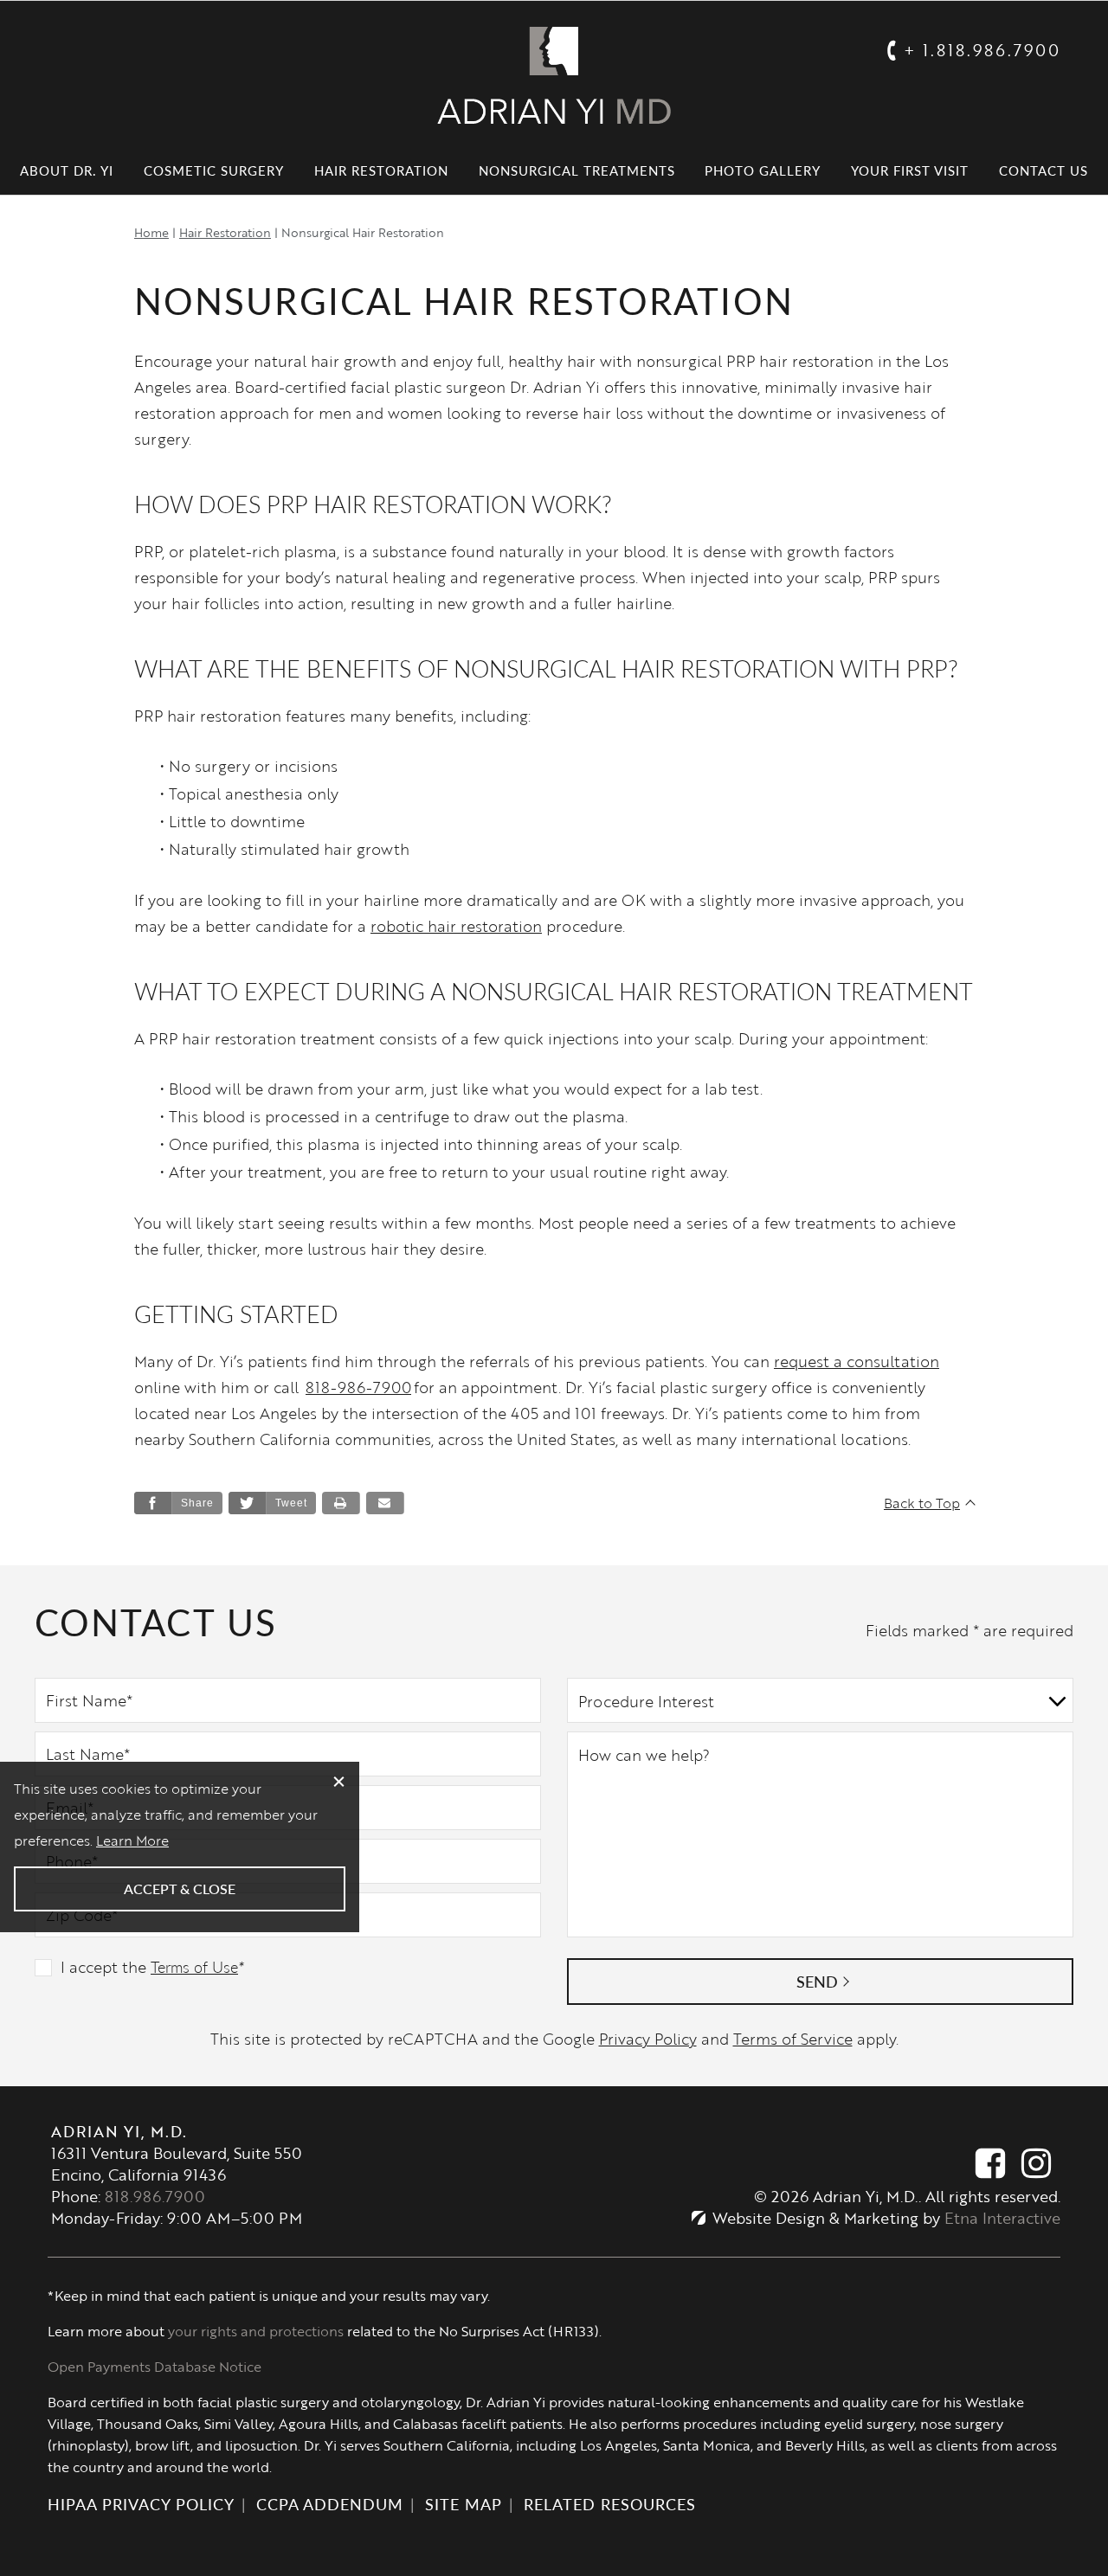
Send (817, 1981)
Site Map (464, 2504)
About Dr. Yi (67, 170)
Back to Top (922, 1503)
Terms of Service (793, 2039)
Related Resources (610, 2504)
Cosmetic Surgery (214, 170)
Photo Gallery (763, 170)
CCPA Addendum (330, 2504)
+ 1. (982, 50)
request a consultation (857, 1361)
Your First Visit (910, 170)
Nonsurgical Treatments (577, 170)
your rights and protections (256, 2331)
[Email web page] (385, 1503)
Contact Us (1044, 170)
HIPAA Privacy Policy (141, 2504)
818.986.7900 (155, 2196)
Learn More (132, 1840)
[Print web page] (341, 1503)
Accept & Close (180, 1889)
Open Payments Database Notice (155, 2367)
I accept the (103, 1967)
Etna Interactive (1002, 2218)
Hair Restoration (381, 170)
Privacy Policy (648, 2039)
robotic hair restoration (456, 926)
